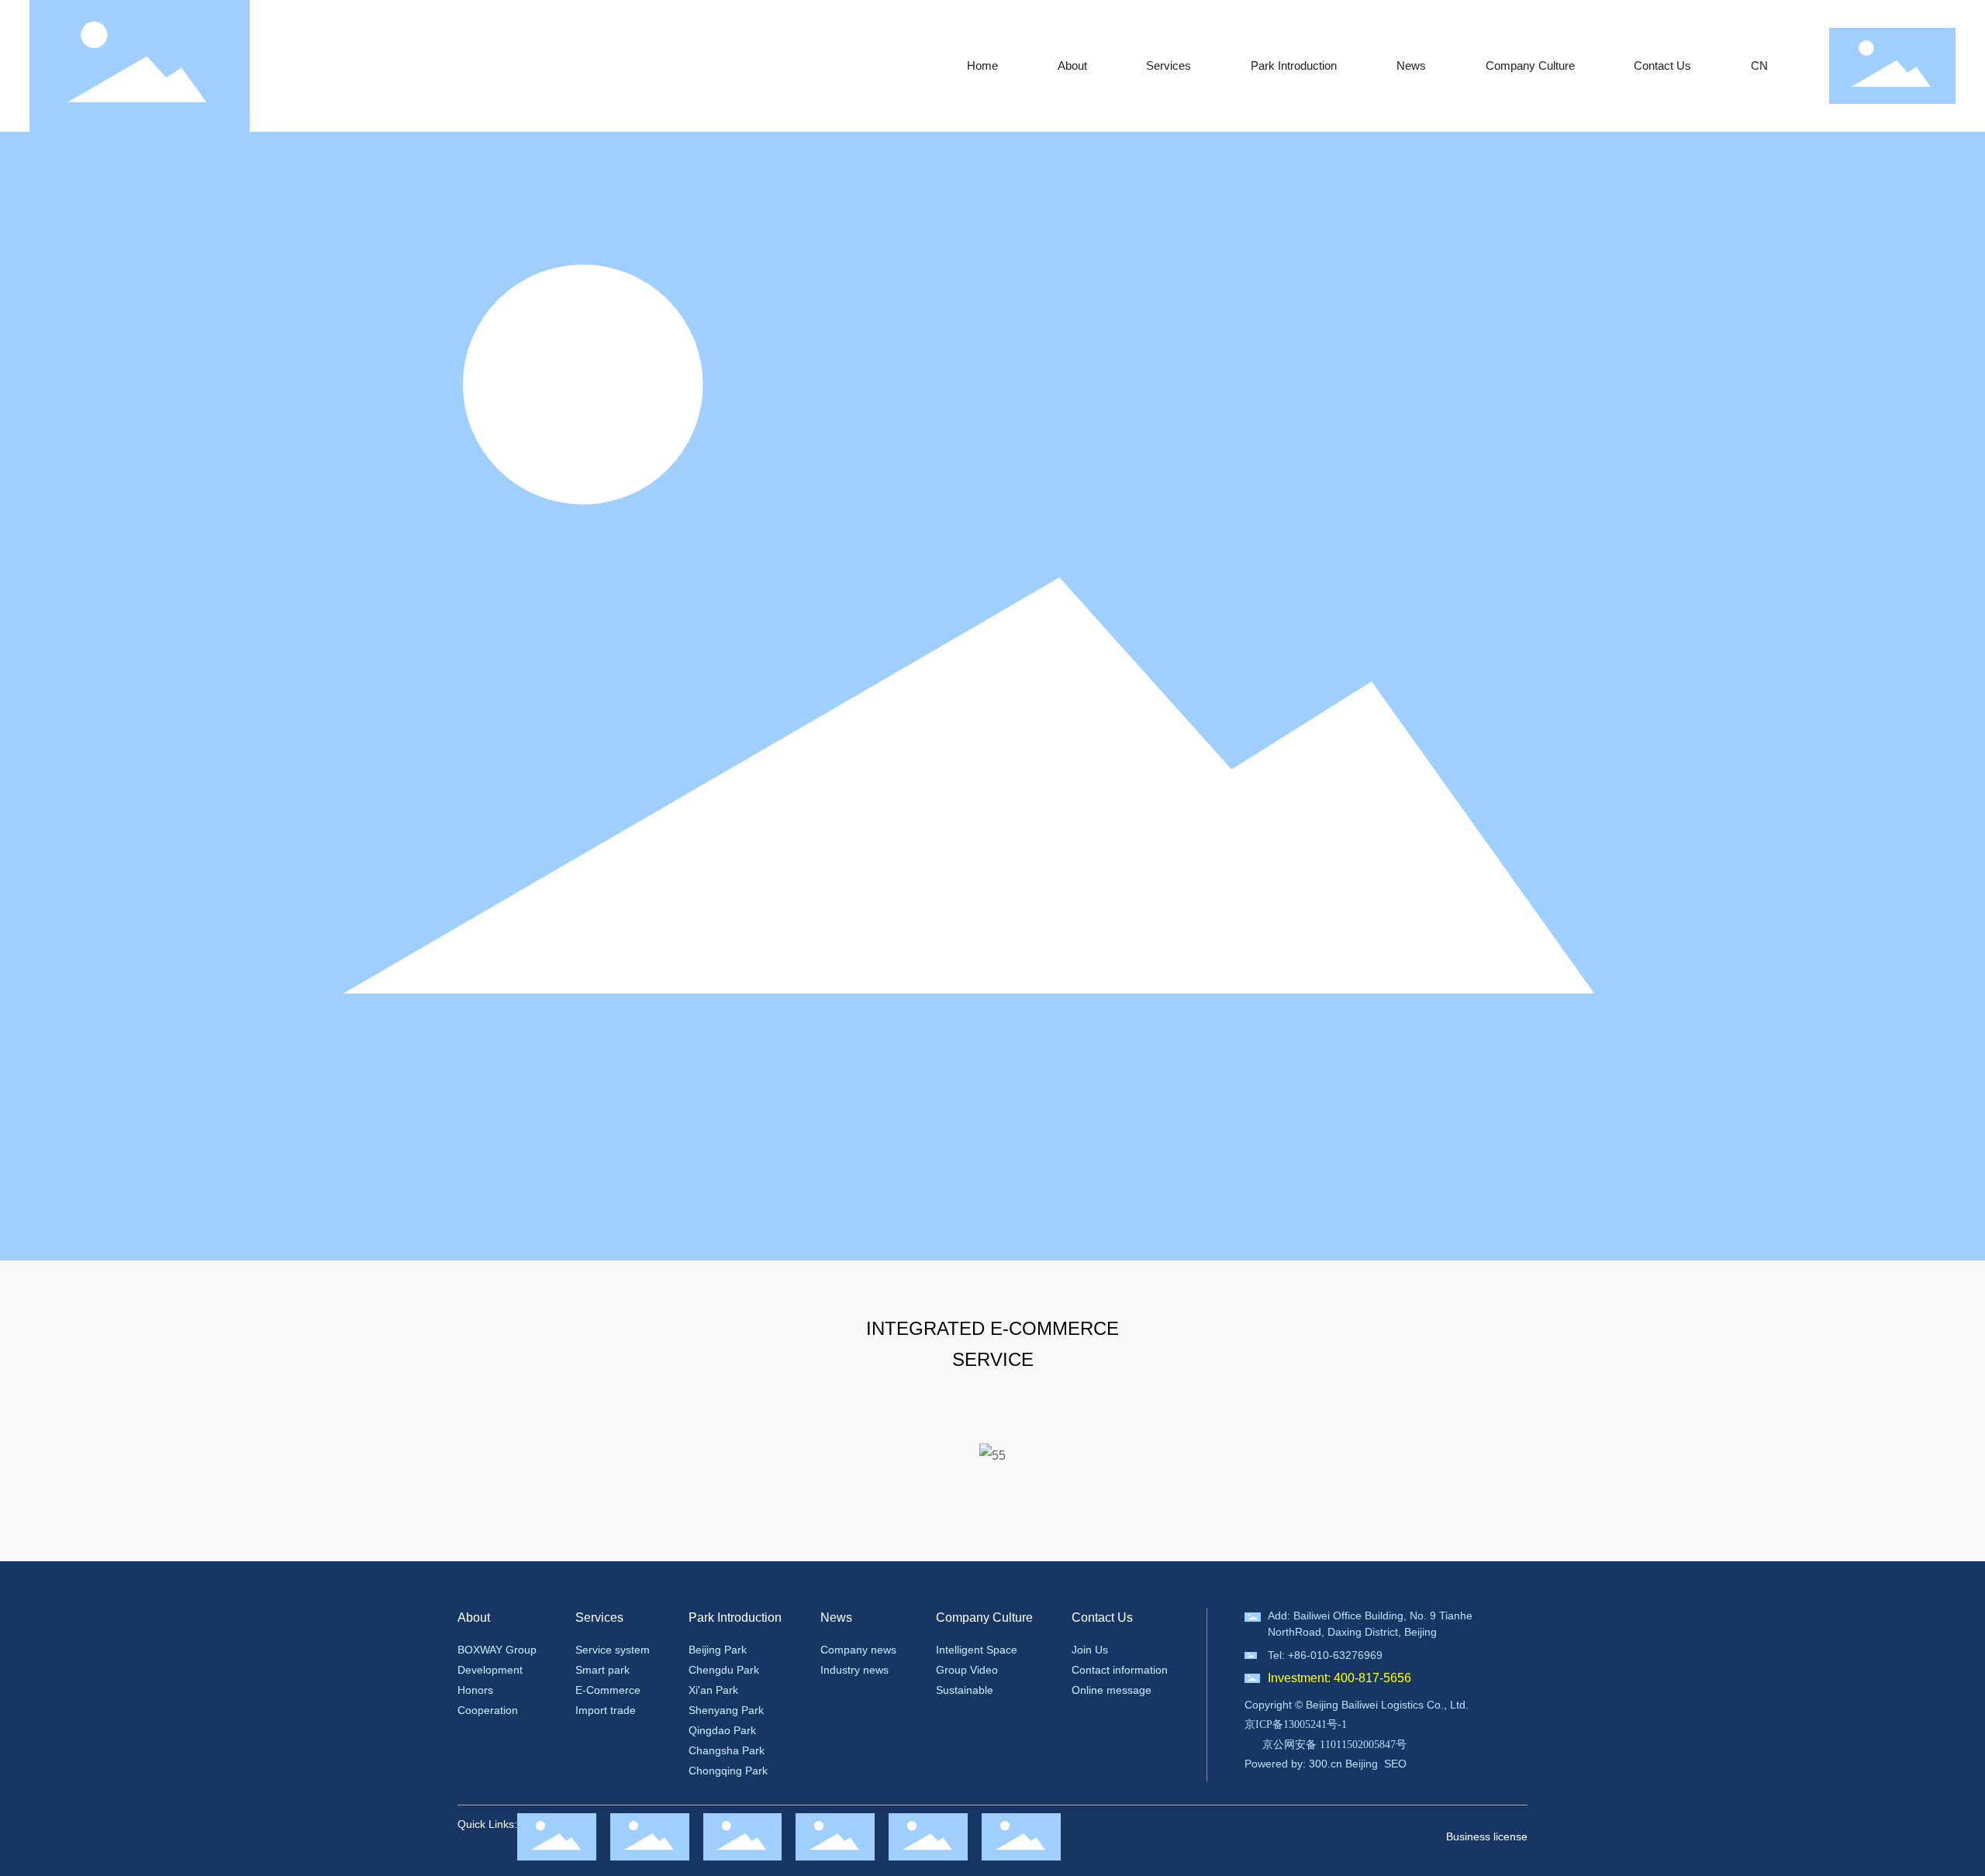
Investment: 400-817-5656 (1339, 1678)
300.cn (1326, 1764)
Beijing (1362, 1764)
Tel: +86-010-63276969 (1325, 1655)
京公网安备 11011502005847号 (1334, 1745)
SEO (1395, 1764)
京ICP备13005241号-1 (1296, 1724)
